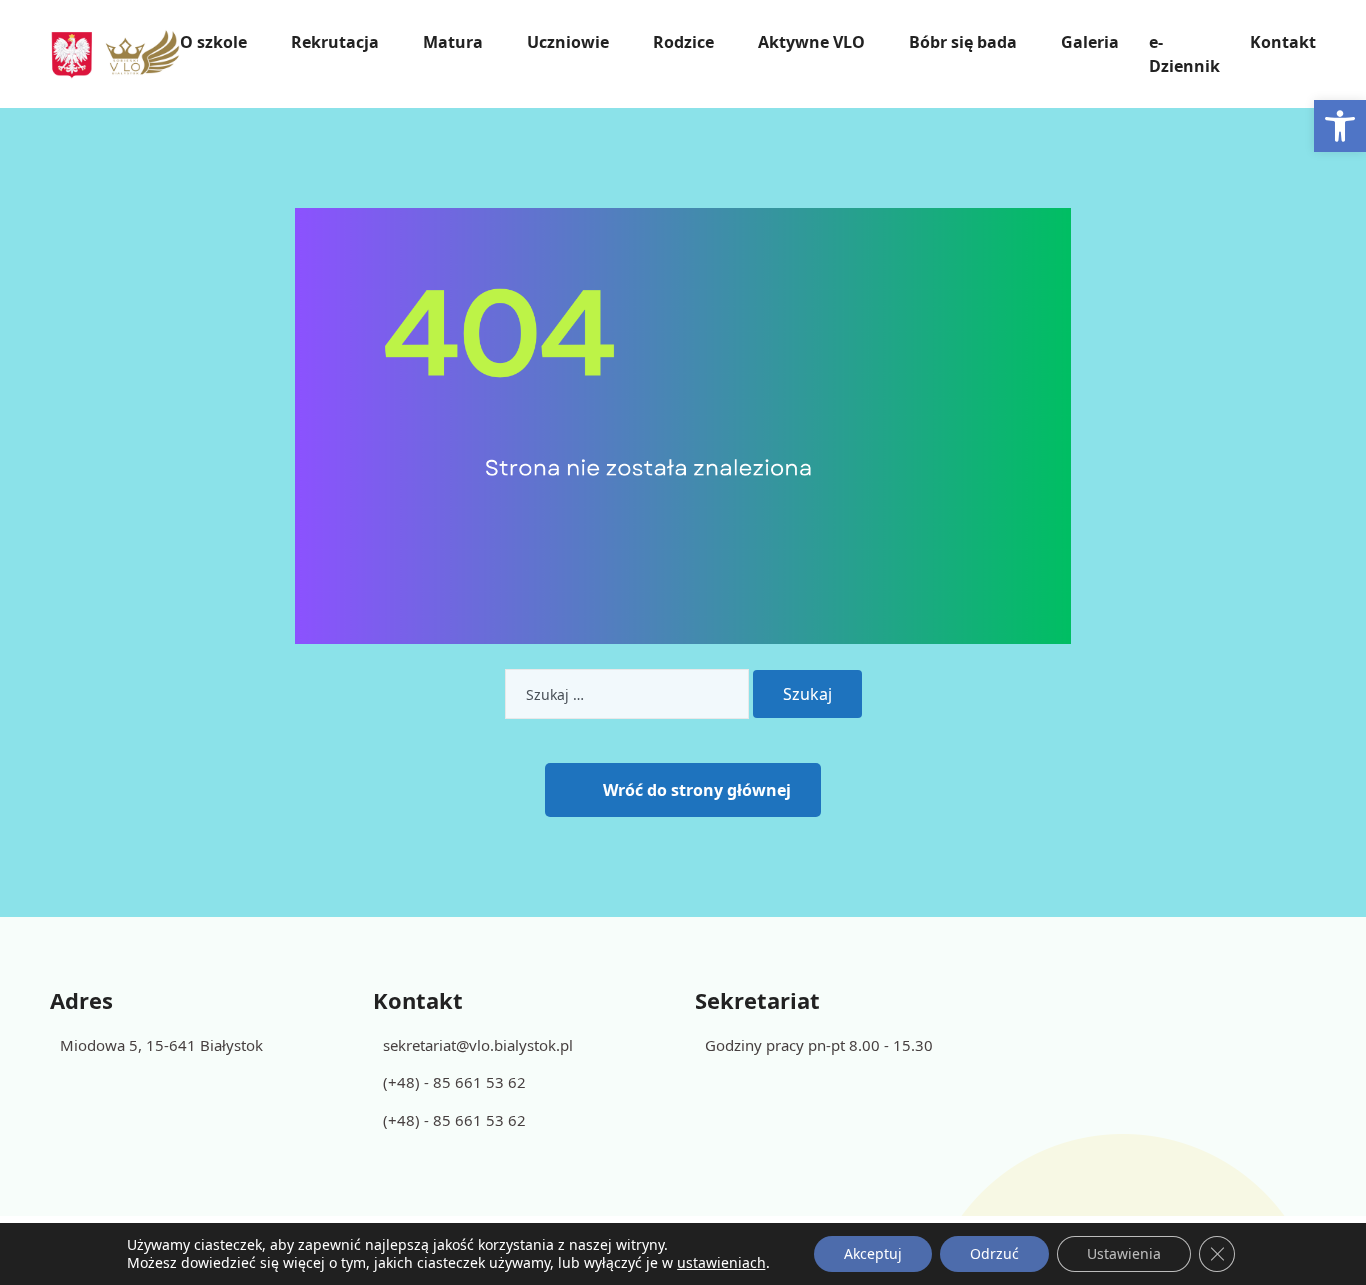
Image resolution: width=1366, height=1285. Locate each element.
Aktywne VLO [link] (811, 42)
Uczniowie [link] (568, 42)
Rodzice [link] (683, 42)
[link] (1340, 126)
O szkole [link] (213, 42)
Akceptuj (873, 1253)
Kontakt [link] (1283, 42)
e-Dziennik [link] (1184, 54)
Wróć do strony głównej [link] (697, 790)
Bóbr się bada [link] (963, 42)
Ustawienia (1124, 1253)
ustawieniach (721, 1263)
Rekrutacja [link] (335, 42)
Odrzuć (994, 1253)
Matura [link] (453, 42)
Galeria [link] (1090, 42)
